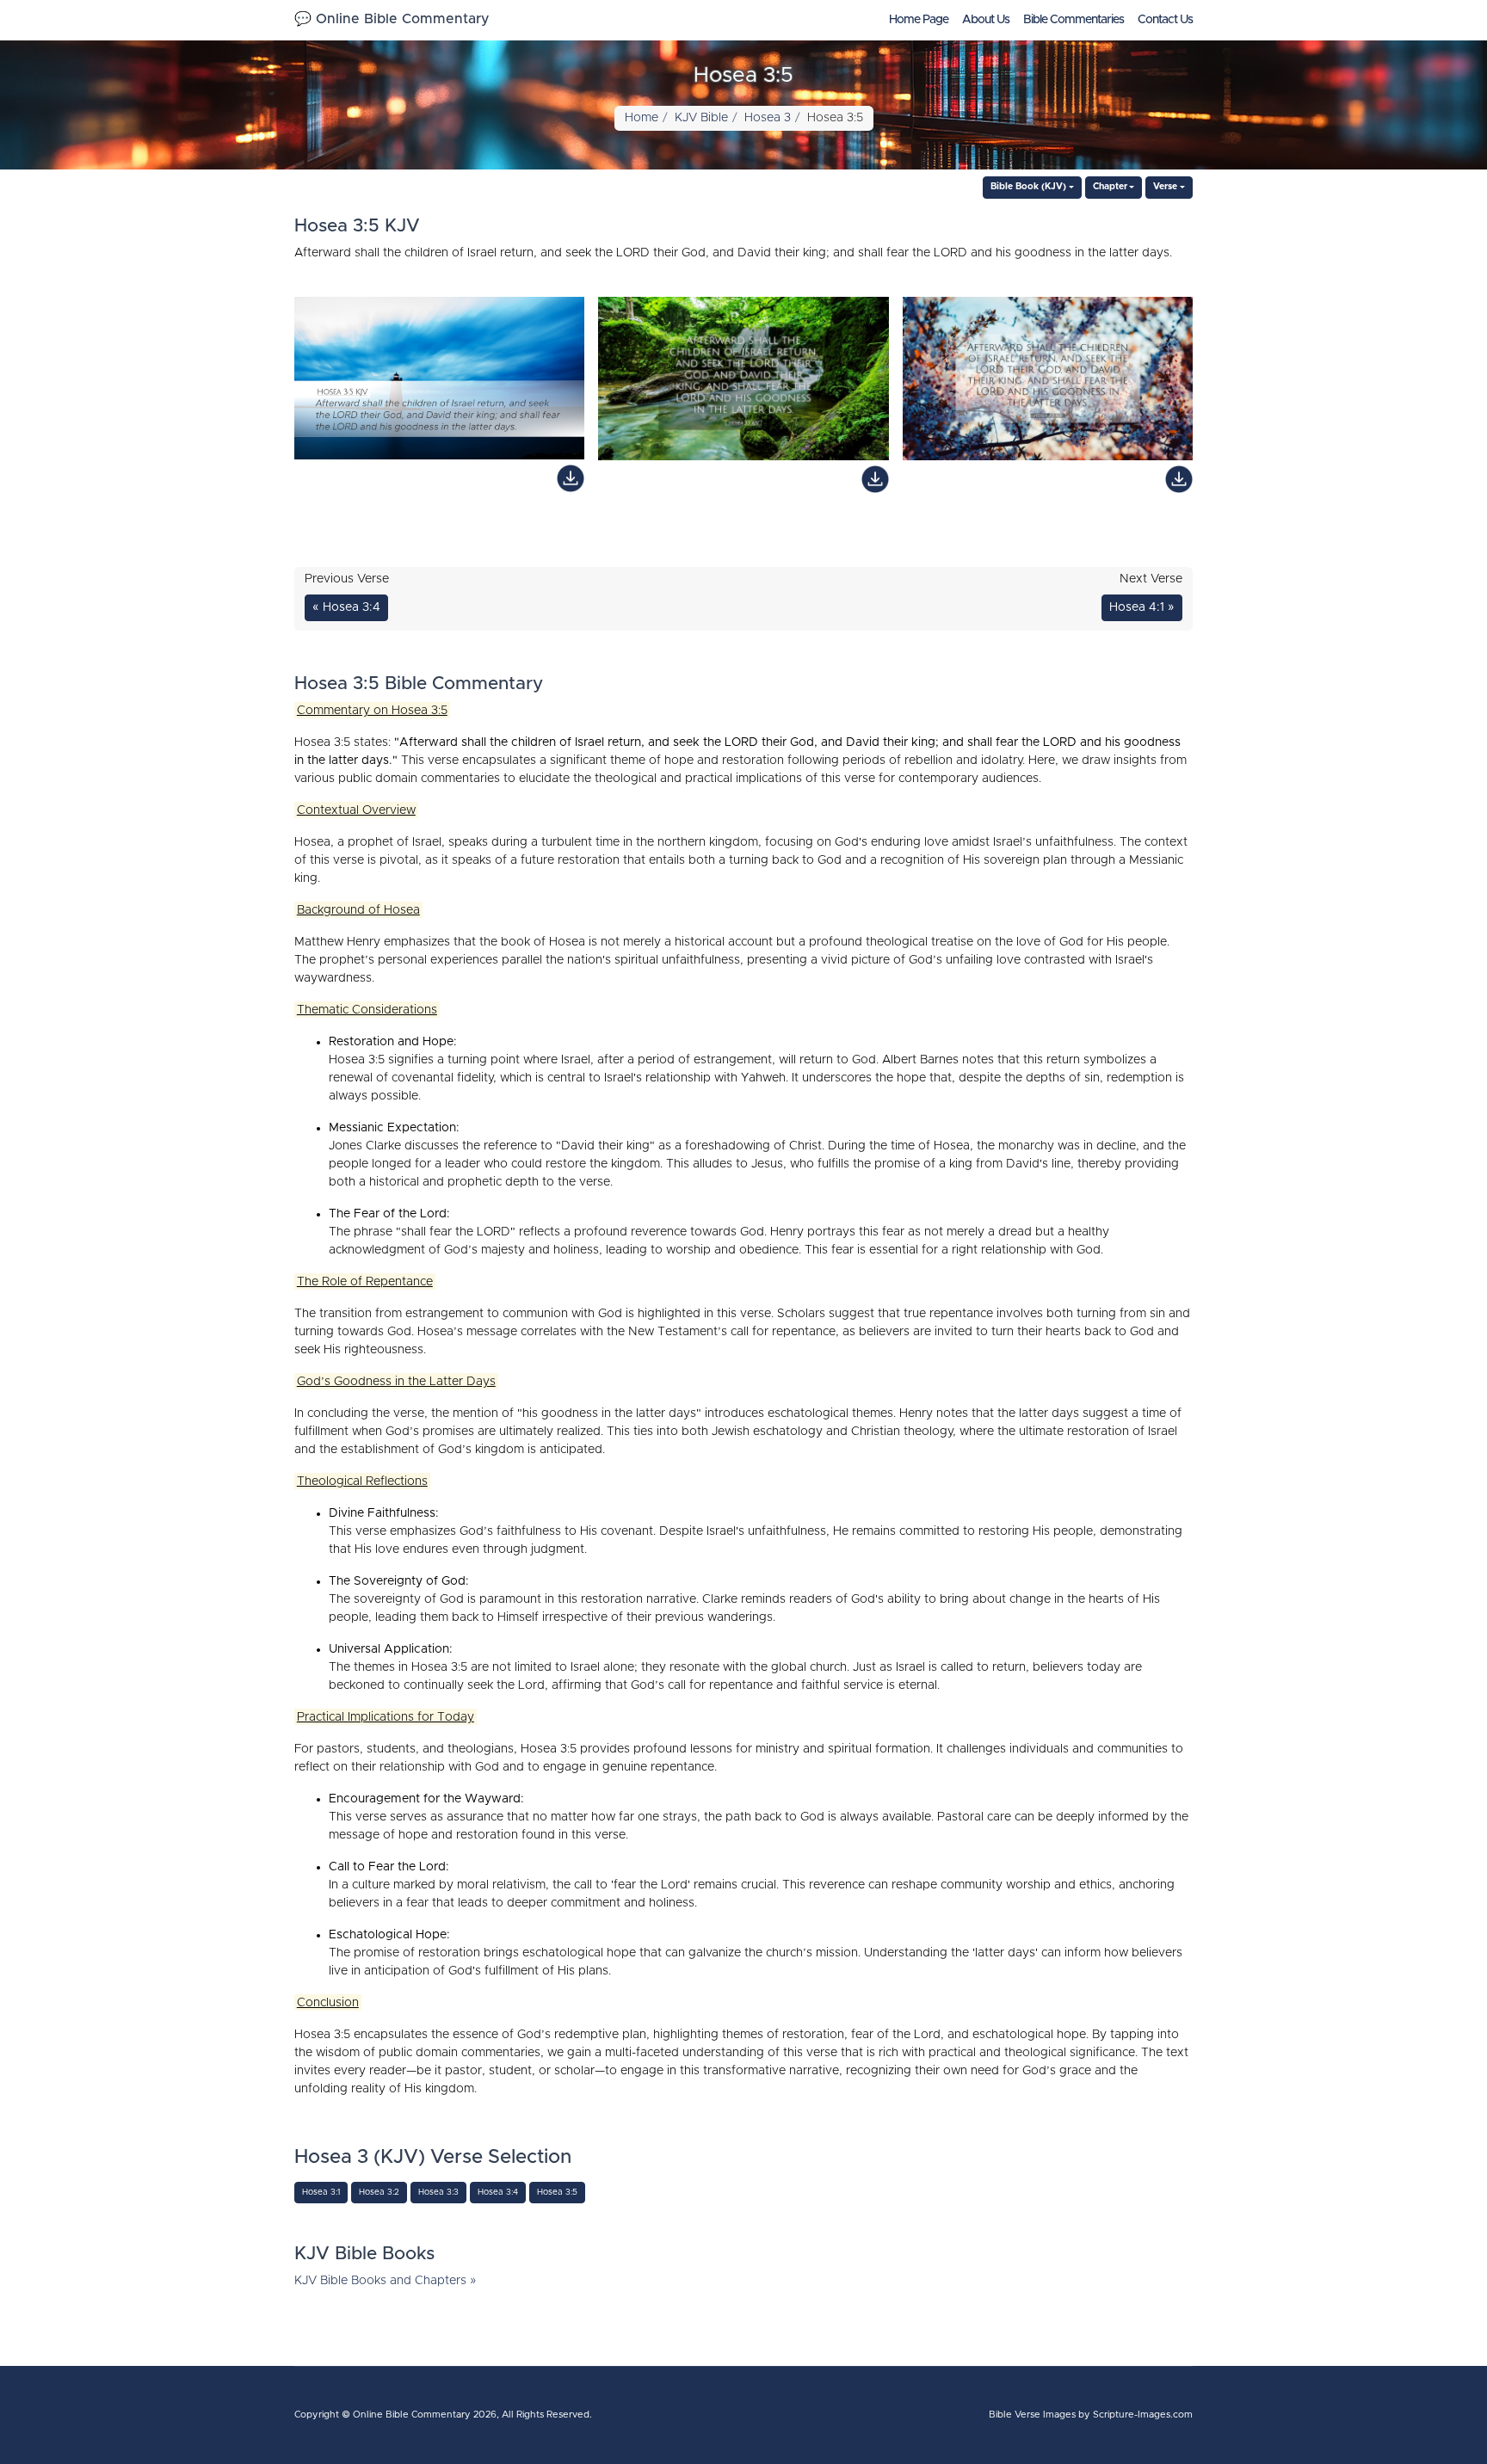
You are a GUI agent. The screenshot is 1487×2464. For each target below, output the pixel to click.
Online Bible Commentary (412, 2415)
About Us (986, 20)
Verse (1165, 187)
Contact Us (1165, 20)
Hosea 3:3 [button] (438, 2192)
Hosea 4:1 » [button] (1142, 607)
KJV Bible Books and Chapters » (386, 2281)
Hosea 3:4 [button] (498, 2192)
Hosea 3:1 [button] (321, 2192)
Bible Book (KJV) (1028, 187)
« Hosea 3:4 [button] (346, 607)
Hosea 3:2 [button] (379, 2192)
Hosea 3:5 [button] (557, 2192)
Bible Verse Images (1032, 2415)
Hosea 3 (768, 118)
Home (642, 118)
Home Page (919, 20)
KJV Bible (701, 118)
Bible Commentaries (1074, 20)
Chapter (1110, 187)
